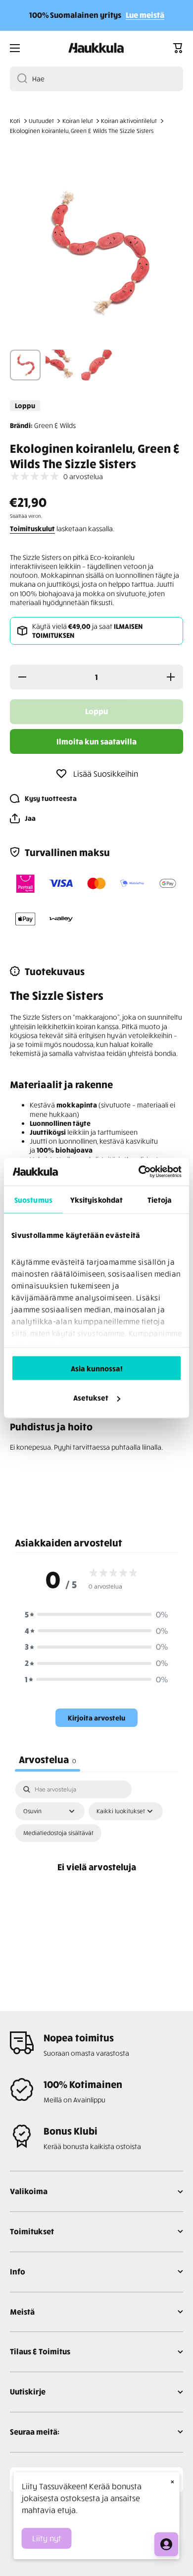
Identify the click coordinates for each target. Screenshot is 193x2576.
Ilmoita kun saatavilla (96, 741)
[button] (178, 48)
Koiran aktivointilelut (129, 121)
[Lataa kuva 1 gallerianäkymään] (25, 365)
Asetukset (91, 1398)
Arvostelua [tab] (48, 1759)
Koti (15, 121)
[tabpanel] (96, 1878)
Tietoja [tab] (160, 1199)
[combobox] (96, 79)
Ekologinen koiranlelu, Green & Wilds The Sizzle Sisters (82, 131)
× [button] (172, 2481)
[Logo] (96, 48)
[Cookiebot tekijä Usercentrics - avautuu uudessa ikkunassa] (139, 1172)
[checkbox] (58, 1833)
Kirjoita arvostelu (96, 1718)
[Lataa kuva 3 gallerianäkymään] (96, 365)
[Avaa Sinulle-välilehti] (166, 2544)
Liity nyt (47, 2538)
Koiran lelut (78, 121)
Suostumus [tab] (33, 1199)
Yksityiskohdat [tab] (96, 1199)
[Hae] (19, 79)
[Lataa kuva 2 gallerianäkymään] (61, 365)
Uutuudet (41, 121)
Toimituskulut (32, 528)
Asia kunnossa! (97, 1368)
